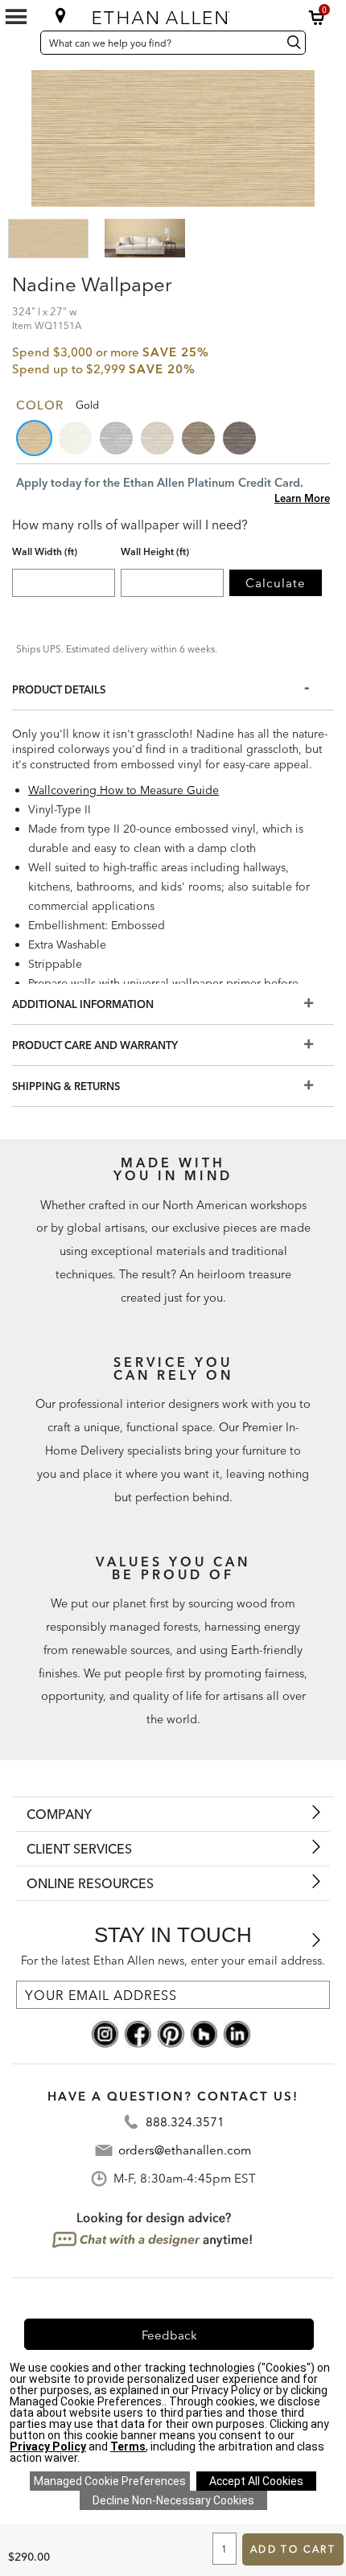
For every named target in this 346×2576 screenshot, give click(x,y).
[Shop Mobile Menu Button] (16, 17)
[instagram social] (105, 2033)
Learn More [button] (302, 498)
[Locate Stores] (61, 15)
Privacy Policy (48, 2446)
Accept (256, 2481)
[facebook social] (138, 2033)
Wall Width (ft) (45, 552)
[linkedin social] (237, 2033)
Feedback (169, 2335)
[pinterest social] (171, 2033)
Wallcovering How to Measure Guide (124, 790)
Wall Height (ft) (155, 552)
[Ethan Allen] (172, 14)
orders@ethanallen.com (185, 2150)
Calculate (276, 583)
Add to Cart (293, 2549)
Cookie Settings (110, 2481)
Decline (173, 2500)
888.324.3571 (185, 2122)
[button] (317, 18)
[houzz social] (204, 2033)
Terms (128, 2446)
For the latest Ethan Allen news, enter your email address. (173, 1961)
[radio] (35, 438)
